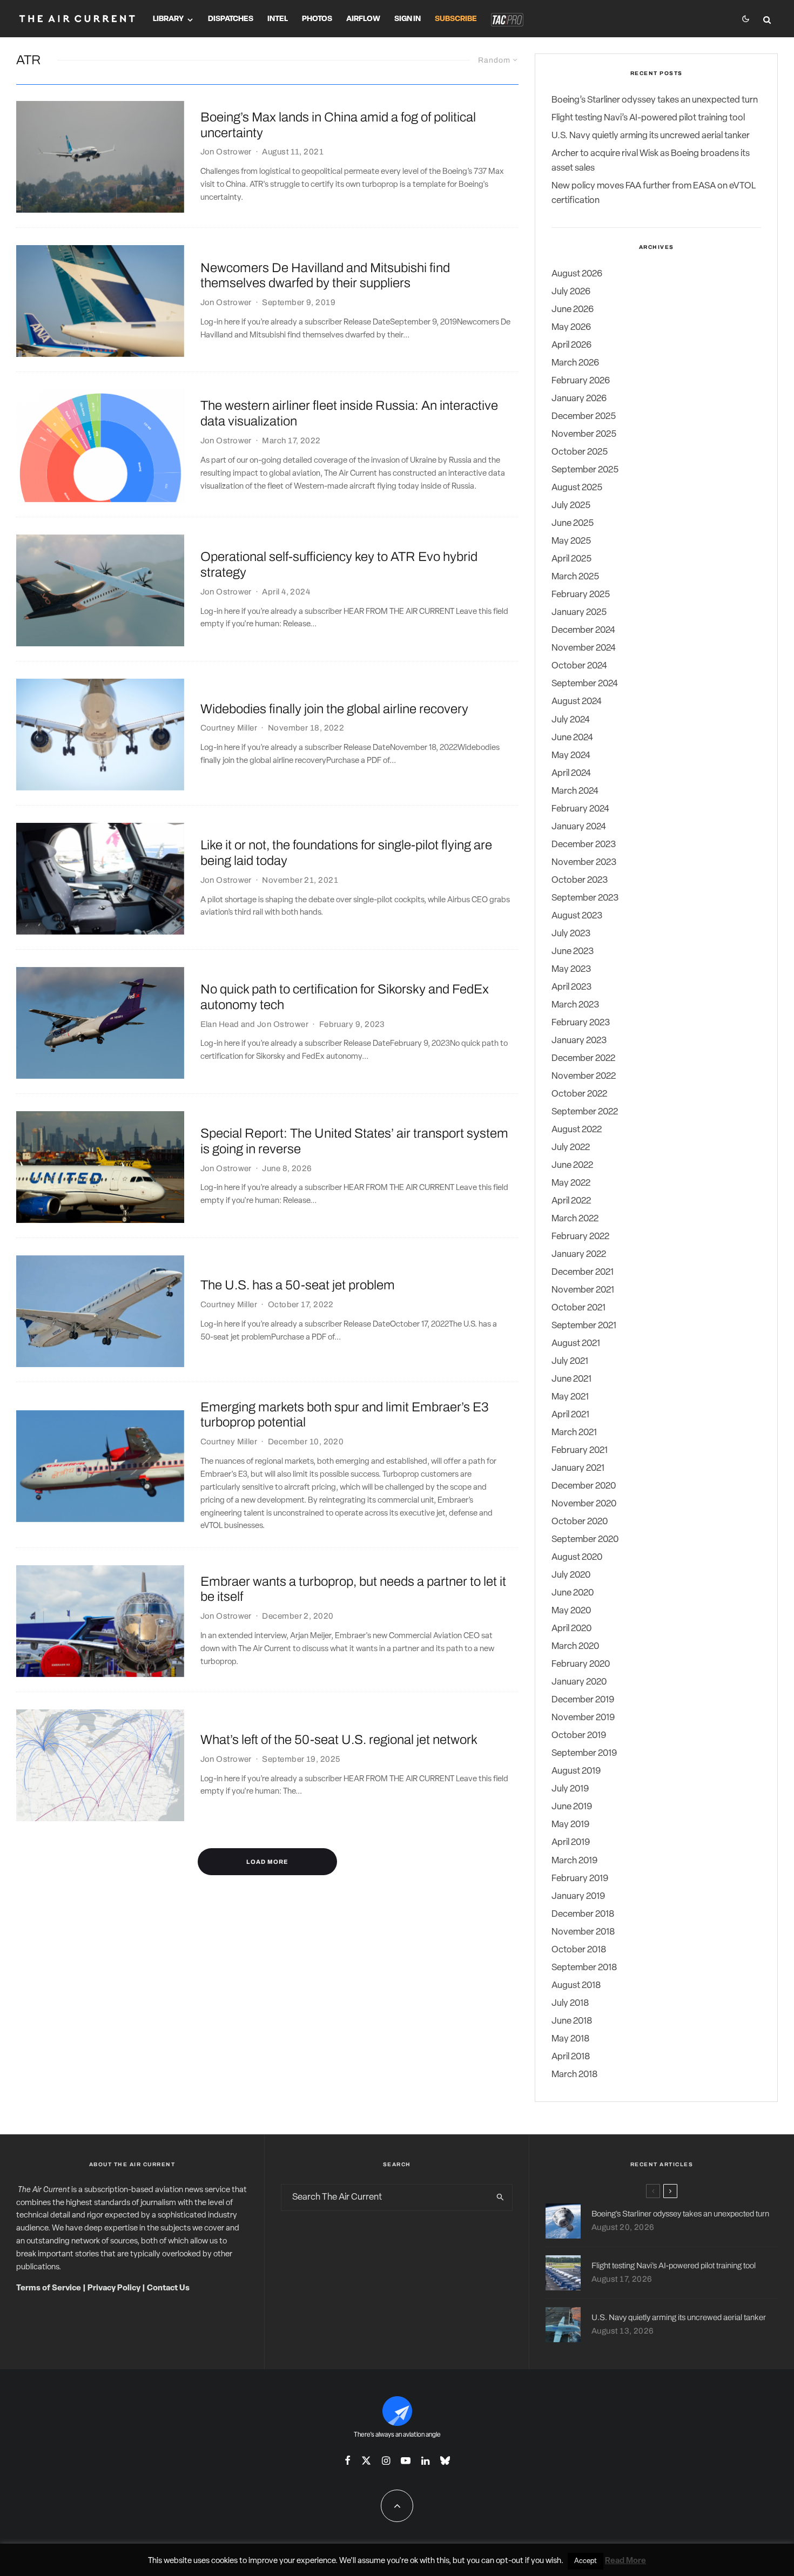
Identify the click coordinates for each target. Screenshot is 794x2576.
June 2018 (572, 2021)
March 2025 (575, 577)
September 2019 (584, 1753)
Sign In (408, 19)
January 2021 (578, 1468)
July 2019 (570, 1789)
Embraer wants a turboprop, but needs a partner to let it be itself (353, 1589)
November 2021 (583, 1290)
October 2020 (580, 1522)
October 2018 (579, 1950)
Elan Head (220, 1024)
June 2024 (572, 738)
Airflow (363, 19)
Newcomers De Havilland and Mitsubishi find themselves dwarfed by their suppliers (325, 276)
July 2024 (571, 720)
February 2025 (581, 595)
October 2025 (580, 452)
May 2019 (570, 1825)
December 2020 (584, 1486)
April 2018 (571, 2057)
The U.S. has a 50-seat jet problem (298, 1285)
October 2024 (579, 666)
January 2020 (579, 1682)
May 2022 (571, 1183)
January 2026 (579, 399)
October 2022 (579, 1094)
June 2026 (573, 310)
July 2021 (570, 1361)
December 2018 (583, 1914)
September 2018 (584, 1968)
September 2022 (585, 1112)
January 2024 (579, 827)
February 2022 (580, 1237)
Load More (267, 1862)
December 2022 (583, 1059)
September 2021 (584, 1326)
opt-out (510, 2561)
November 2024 (584, 648)
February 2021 (580, 1451)
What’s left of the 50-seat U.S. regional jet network (339, 1740)
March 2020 (575, 1647)
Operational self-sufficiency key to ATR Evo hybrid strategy (339, 564)
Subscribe (456, 19)
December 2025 (584, 417)
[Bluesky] (445, 2460)
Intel (278, 19)
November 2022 (584, 1076)
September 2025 (585, 470)
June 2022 (572, 1165)
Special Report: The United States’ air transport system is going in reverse (354, 1141)
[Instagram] (386, 2460)
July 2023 (571, 934)
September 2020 (585, 1540)
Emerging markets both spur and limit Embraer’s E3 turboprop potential (345, 1415)
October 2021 (578, 1308)
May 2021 (570, 1397)
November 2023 (584, 863)
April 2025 (571, 559)
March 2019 (574, 1861)
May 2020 (571, 1611)
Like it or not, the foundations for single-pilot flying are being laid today (346, 853)
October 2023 (580, 880)
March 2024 (575, 791)
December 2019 (583, 1700)
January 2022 (579, 1255)
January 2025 (579, 613)
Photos (317, 19)
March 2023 (575, 1005)
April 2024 (571, 773)
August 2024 (577, 702)
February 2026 (581, 381)
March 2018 (574, 2075)
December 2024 (583, 630)
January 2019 (578, 1896)
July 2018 (570, 2003)
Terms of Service (49, 2288)
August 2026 (577, 274)
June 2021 (571, 1379)
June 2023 (573, 952)
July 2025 (571, 506)
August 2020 (577, 1557)
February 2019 (580, 1879)
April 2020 (571, 1629)
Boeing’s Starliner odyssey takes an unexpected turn (655, 100)
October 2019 (579, 1736)
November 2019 (583, 1718)
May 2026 (571, 327)
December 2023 (584, 845)
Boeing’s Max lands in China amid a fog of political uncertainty (338, 125)
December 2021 (583, 1272)
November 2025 (584, 434)
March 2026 (575, 363)
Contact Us (168, 2288)
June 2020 (573, 1593)
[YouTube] (406, 2460)
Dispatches (231, 19)
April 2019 (571, 1843)
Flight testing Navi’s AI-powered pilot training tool (648, 118)
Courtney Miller (229, 728)
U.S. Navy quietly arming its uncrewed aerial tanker (651, 136)
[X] (366, 2460)
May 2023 (571, 969)
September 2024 (585, 684)
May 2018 (570, 2039)
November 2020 (584, 1504)
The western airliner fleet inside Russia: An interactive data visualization (349, 413)
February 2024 (580, 809)
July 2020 (571, 1575)
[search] (500, 2198)
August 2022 (577, 1130)
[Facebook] (348, 2460)
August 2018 (576, 1986)
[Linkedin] (425, 2460)
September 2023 (585, 898)
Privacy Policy (114, 2288)
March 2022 (575, 1219)
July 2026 (571, 292)
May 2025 (571, 541)
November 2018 (583, 1932)
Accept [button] (586, 2561)
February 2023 (581, 1023)
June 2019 (572, 1807)
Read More (625, 2561)
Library (168, 19)
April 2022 (571, 1201)
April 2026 (571, 345)
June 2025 (573, 523)
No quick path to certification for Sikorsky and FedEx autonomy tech (345, 997)
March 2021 (574, 1433)
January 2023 (579, 1041)
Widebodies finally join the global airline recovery (334, 709)
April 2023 (571, 987)
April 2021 (570, 1415)
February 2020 (581, 1664)
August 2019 (576, 1771)
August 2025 (577, 488)
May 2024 (571, 756)
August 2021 (576, 1344)
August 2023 (577, 916)
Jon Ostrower (226, 152)
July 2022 (571, 1148)
